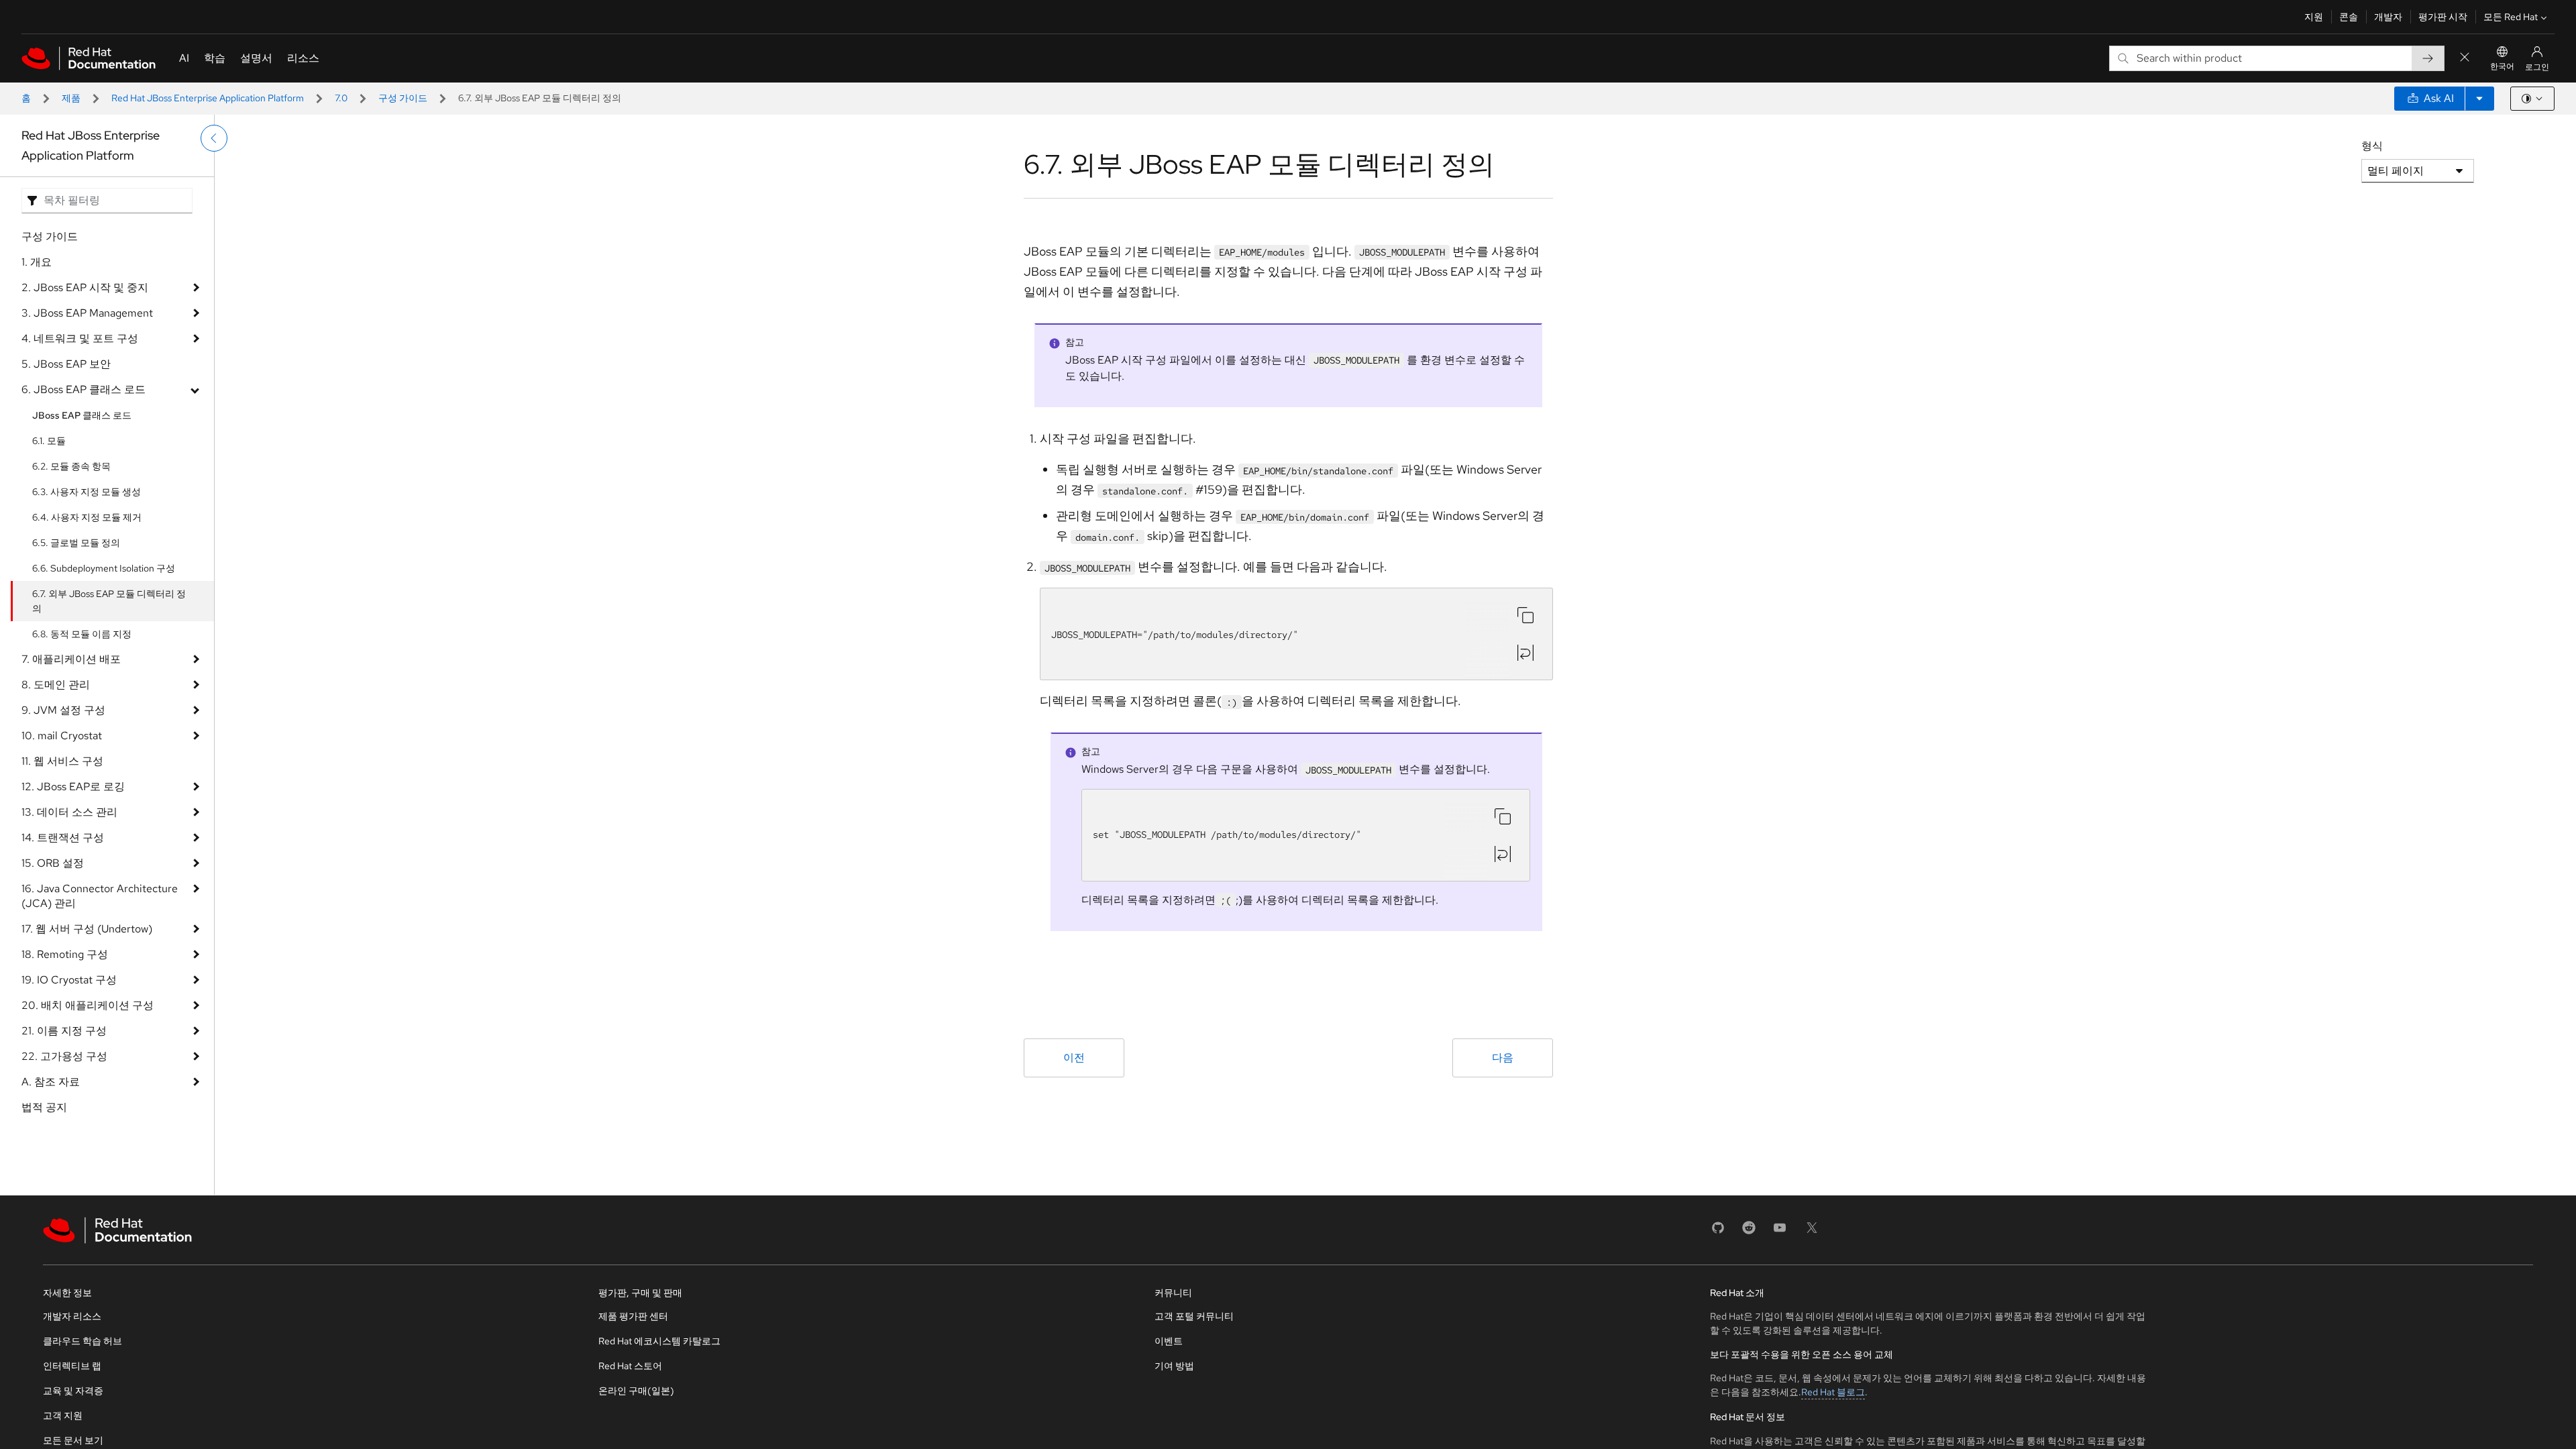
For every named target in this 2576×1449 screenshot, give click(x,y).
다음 (1503, 1058)
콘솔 (2349, 17)
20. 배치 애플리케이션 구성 (88, 1005)
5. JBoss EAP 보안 (66, 364)
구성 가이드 (403, 98)
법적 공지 (44, 1107)
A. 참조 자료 (51, 1082)
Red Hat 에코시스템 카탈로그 (659, 1341)
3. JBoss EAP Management (87, 313)
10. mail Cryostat (62, 736)
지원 (2314, 17)
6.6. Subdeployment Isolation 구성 (104, 568)
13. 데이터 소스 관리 (69, 812)
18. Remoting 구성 (65, 954)
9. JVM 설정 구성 (63, 710)
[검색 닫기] (2465, 58)
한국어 (2502, 66)
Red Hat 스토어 (630, 1366)
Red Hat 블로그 (1833, 1392)
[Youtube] (1780, 1232)
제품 (71, 98)
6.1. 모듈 (49, 441)
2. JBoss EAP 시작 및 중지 (85, 287)
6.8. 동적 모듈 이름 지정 (82, 634)
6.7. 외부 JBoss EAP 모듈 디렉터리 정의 (109, 601)
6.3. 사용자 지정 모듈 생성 (87, 492)
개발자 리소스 (72, 1316)
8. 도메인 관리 (56, 685)
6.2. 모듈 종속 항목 (71, 466)
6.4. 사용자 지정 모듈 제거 (87, 517)
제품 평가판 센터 (633, 1316)
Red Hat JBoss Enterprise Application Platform (208, 98)
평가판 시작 (2443, 17)
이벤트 (1169, 1341)
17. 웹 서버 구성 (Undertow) (87, 929)
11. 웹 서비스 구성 (62, 761)
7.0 (341, 98)
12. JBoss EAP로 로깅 (73, 787)
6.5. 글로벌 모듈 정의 (76, 543)
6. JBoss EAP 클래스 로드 (84, 389)
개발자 (2388, 17)
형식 (2372, 146)
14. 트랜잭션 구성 (63, 838)
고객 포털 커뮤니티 (1194, 1316)
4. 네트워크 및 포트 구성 (80, 338)
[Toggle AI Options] (2479, 99)
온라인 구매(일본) (636, 1391)
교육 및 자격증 (73, 1391)
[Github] (1718, 1232)
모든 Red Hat (2511, 17)
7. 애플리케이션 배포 (71, 659)
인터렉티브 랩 (72, 1366)
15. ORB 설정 (53, 863)
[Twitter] (1812, 1232)
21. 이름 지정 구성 (64, 1031)
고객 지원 (63, 1415)
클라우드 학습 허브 (83, 1341)
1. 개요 (37, 262)
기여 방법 (1174, 1366)
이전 (1074, 1058)
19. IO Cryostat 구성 (69, 980)
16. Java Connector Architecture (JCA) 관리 (100, 896)
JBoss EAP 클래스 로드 (82, 415)
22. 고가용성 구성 (64, 1056)
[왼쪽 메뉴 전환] (214, 138)
